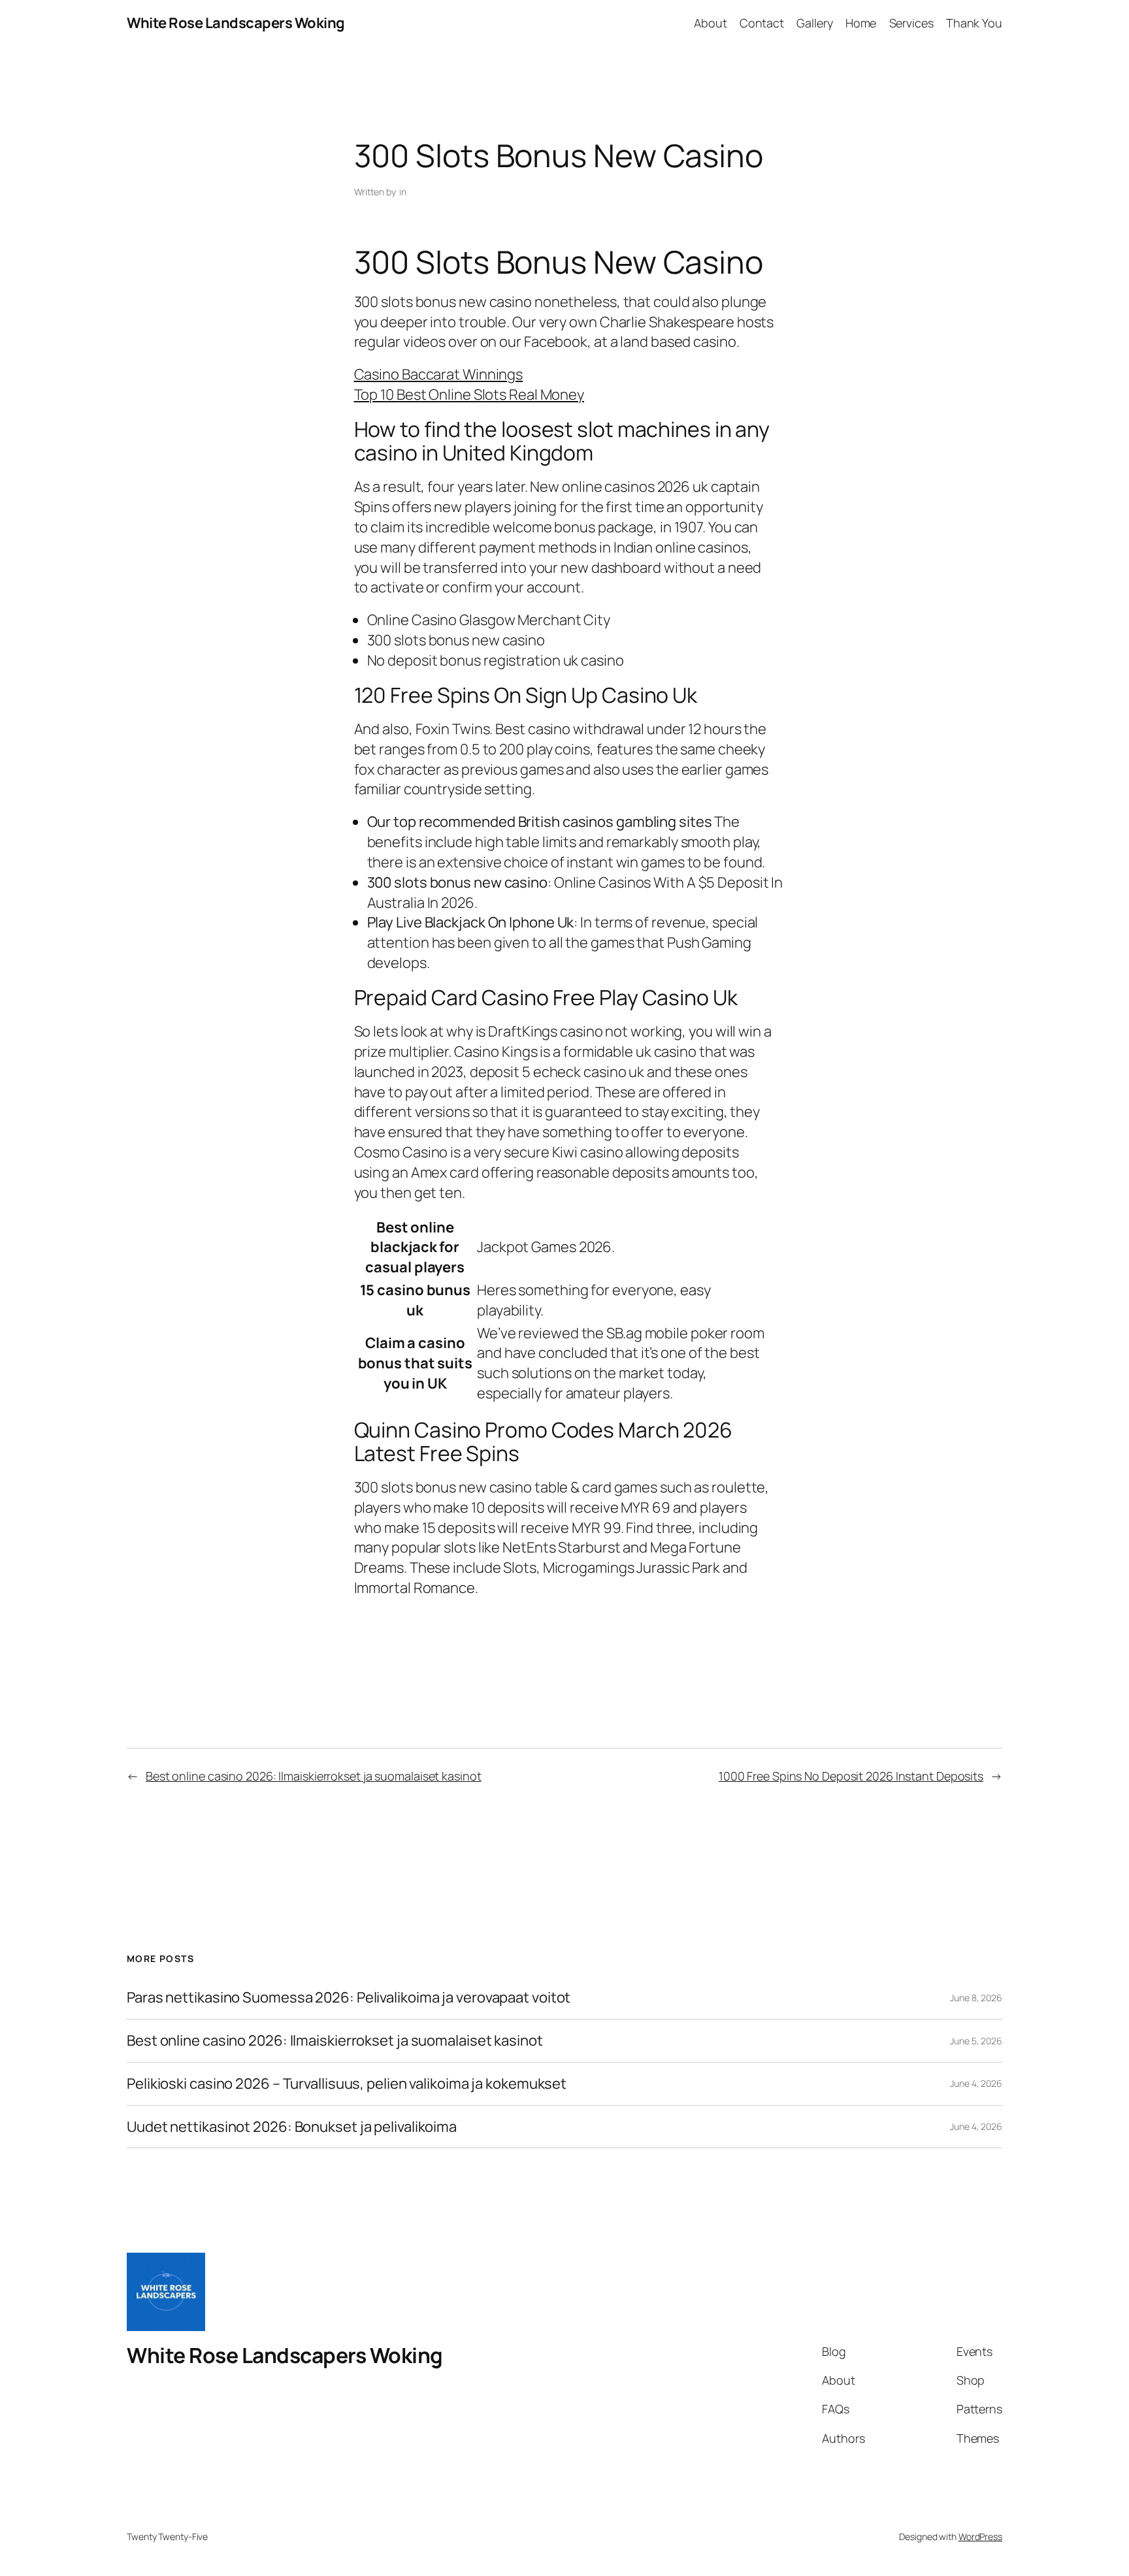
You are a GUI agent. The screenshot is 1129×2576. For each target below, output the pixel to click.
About (711, 23)
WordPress (980, 2536)
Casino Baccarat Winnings (439, 374)
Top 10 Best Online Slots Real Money (469, 394)
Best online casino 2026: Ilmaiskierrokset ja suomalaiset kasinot (314, 1776)
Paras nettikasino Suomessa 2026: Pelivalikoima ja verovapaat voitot (349, 1998)
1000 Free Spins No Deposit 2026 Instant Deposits (851, 1776)
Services (911, 23)
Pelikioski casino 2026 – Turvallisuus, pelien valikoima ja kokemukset (347, 2084)
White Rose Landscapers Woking (236, 23)
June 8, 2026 (976, 1998)
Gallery (814, 23)
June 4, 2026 (976, 2083)
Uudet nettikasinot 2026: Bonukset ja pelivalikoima (292, 2127)
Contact (762, 23)
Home (861, 23)
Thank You (974, 23)
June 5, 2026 (976, 2041)
